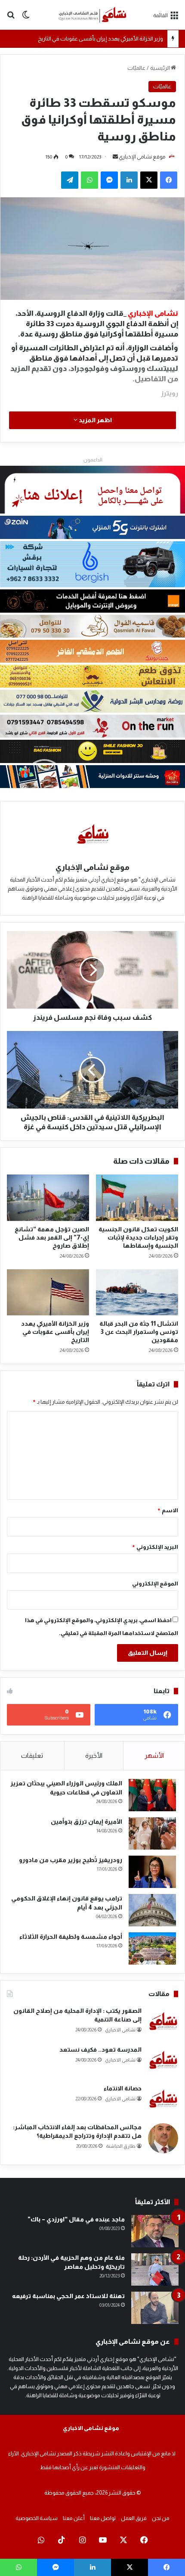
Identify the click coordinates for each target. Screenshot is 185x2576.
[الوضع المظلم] (26, 18)
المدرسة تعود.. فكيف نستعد (100, 2050)
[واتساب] (89, 180)
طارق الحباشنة (121, 2146)
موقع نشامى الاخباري (91, 2428)
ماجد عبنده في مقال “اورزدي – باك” (76, 2219)
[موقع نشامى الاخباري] (92, 15)
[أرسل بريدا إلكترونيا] (115, 157)
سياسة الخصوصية (37, 2518)
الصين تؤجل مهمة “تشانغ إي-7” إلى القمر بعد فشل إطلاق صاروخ (52, 1237)
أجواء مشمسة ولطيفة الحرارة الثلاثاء (71, 1937)
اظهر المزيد (95, 420)
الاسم (168, 1510)
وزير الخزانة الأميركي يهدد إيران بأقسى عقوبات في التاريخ (100, 39)
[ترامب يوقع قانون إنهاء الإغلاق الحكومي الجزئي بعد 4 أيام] (152, 1910)
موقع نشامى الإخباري (142, 157)
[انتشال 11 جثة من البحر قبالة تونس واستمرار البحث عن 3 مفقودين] (137, 1292)
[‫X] (149, 180)
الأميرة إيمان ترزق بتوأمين (86, 1822)
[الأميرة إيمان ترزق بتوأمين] (152, 1833)
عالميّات (136, 68)
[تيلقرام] (70, 180)
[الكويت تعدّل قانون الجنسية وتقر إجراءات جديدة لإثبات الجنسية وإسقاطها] (137, 1198)
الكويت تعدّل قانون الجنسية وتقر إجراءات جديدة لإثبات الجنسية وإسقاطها (138, 1237)
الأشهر (154, 1755)
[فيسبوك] (169, 180)
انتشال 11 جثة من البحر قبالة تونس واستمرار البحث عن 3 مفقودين (139, 1332)
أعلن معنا (74, 2518)
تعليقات (32, 1755)
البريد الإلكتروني (155, 1547)
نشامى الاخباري (120, 2030)
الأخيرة (94, 1755)
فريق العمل (134, 2518)
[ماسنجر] (109, 180)
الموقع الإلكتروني (155, 1584)
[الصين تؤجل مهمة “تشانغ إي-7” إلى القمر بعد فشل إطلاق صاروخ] (48, 1198)
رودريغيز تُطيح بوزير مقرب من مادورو (71, 1860)
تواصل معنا (103, 2518)
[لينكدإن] (129, 180)
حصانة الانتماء (123, 2088)
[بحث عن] (11, 18)
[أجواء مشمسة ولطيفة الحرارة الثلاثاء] (152, 1948)
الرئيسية (160, 68)
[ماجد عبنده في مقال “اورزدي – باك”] (155, 2231)
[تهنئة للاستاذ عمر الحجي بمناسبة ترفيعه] (155, 2308)
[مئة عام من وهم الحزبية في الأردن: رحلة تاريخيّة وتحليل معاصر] (155, 2269)
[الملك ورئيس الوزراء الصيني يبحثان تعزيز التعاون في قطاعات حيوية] (152, 1795)
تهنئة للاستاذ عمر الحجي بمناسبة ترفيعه (68, 2296)
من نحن (161, 2518)
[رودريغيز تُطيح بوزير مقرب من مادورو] (152, 1872)
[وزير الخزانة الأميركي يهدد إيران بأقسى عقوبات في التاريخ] (48, 1293)
